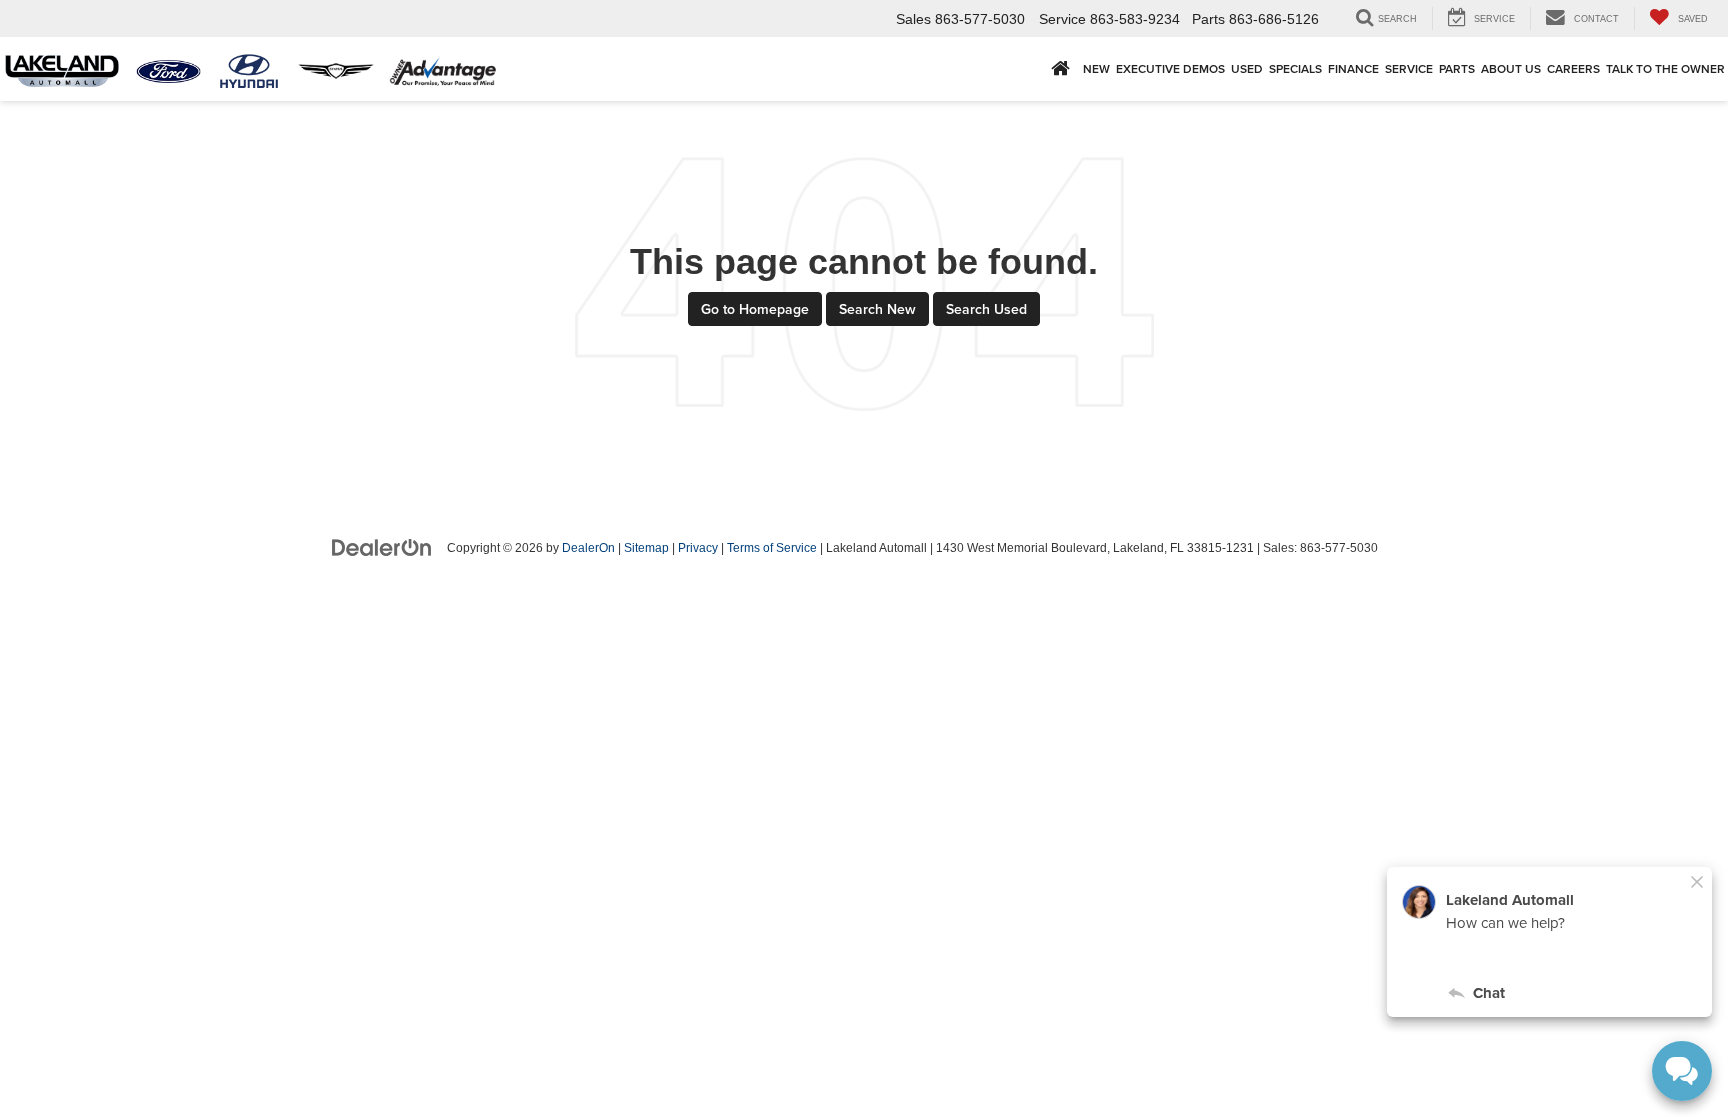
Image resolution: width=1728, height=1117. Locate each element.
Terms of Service (772, 548)
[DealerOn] (382, 547)
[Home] (1060, 68)
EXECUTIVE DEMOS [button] (1170, 68)
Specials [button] (1295, 68)
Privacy (698, 548)
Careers (1573, 68)
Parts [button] (1457, 68)
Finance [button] (1353, 68)
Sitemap (646, 548)
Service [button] (1409, 68)
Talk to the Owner (1665, 68)
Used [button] (1247, 68)
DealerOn (588, 548)
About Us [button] (1511, 68)
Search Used (986, 309)
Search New (877, 309)
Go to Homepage (755, 309)
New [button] (1096, 68)
